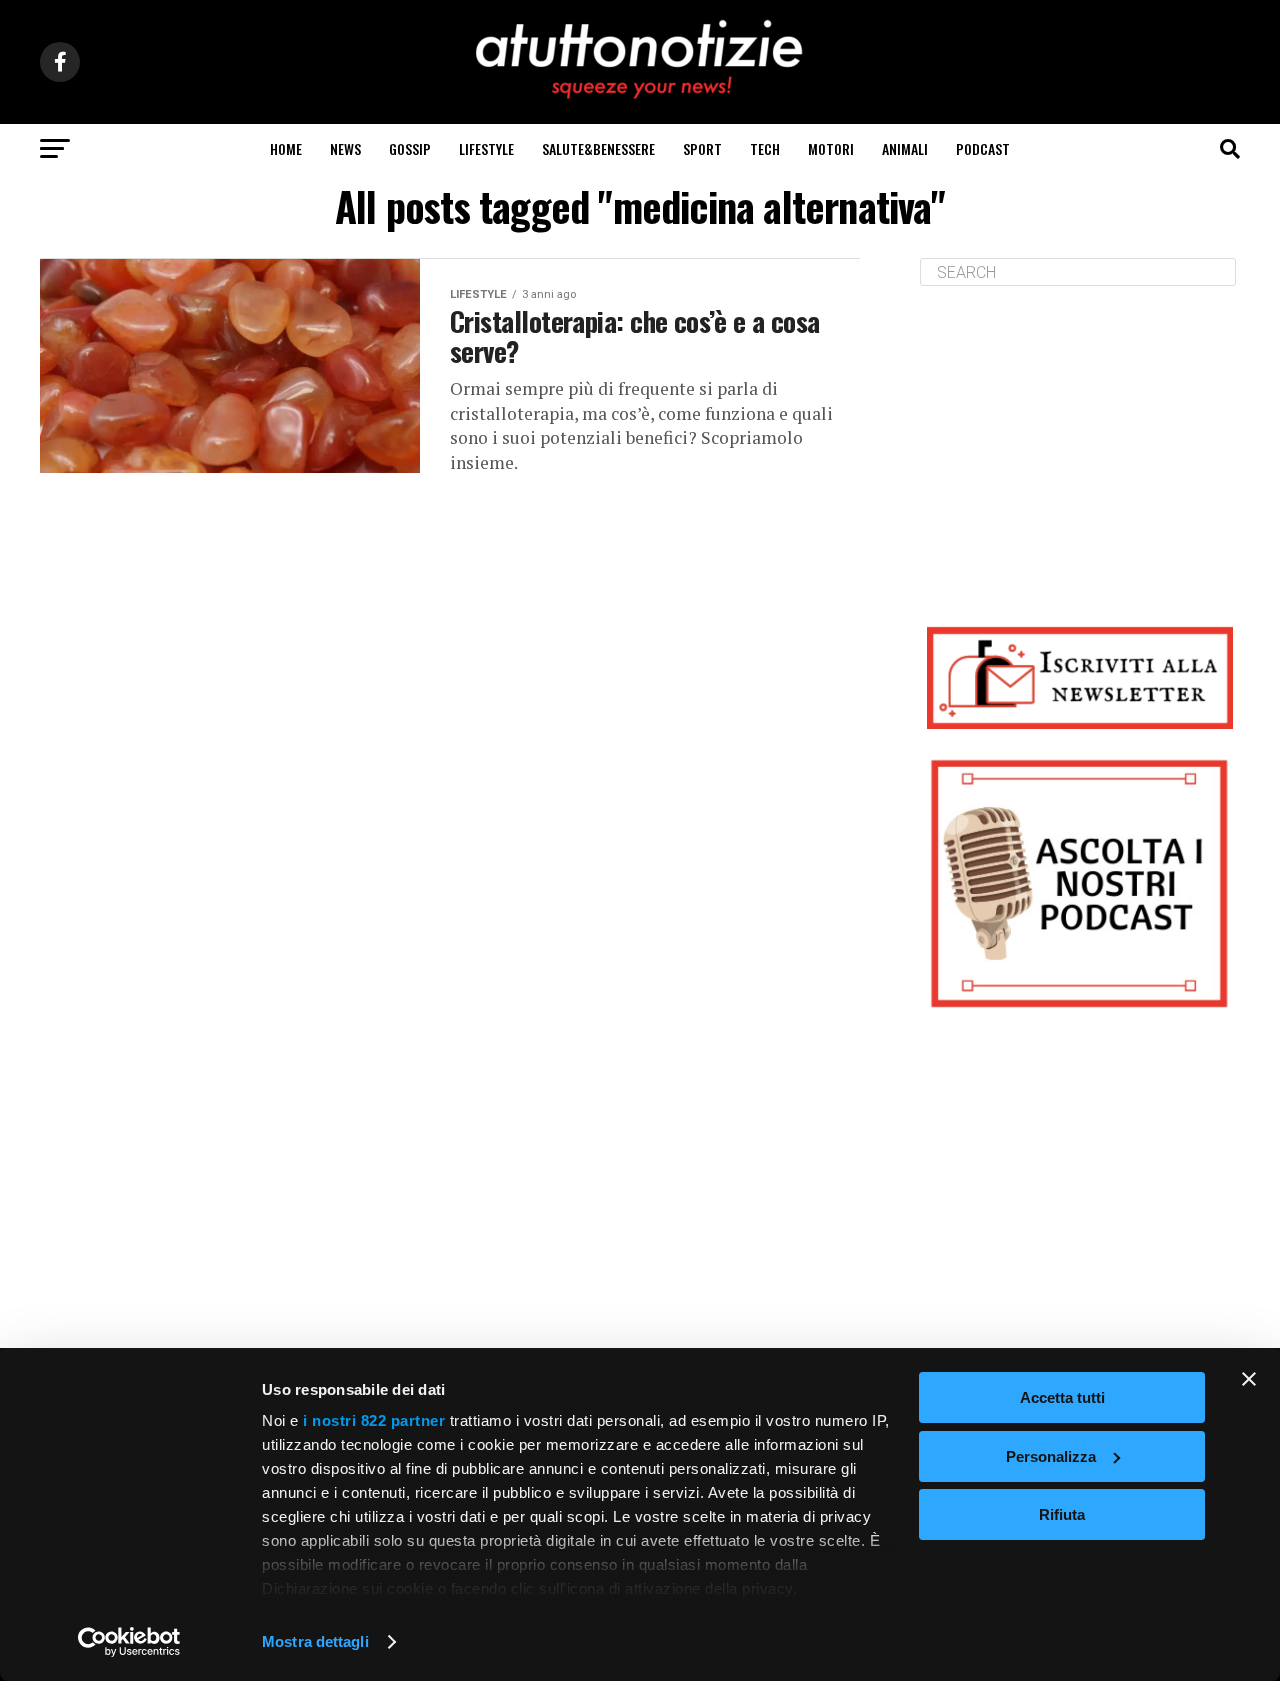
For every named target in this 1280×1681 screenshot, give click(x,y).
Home (286, 148)
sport (702, 148)
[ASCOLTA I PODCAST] (1080, 883)
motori (831, 148)
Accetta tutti (1062, 1397)
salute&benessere (598, 148)
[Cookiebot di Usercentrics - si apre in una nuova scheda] (129, 1642)
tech (765, 148)
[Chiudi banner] (1249, 1379)
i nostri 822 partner (374, 1420)
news (345, 148)
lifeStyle (486, 148)
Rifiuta (1062, 1514)
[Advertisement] (1080, 441)
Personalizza (1051, 1456)
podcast (983, 148)
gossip (410, 148)
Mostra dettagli (315, 1641)
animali (905, 148)
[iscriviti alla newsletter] (1080, 677)
